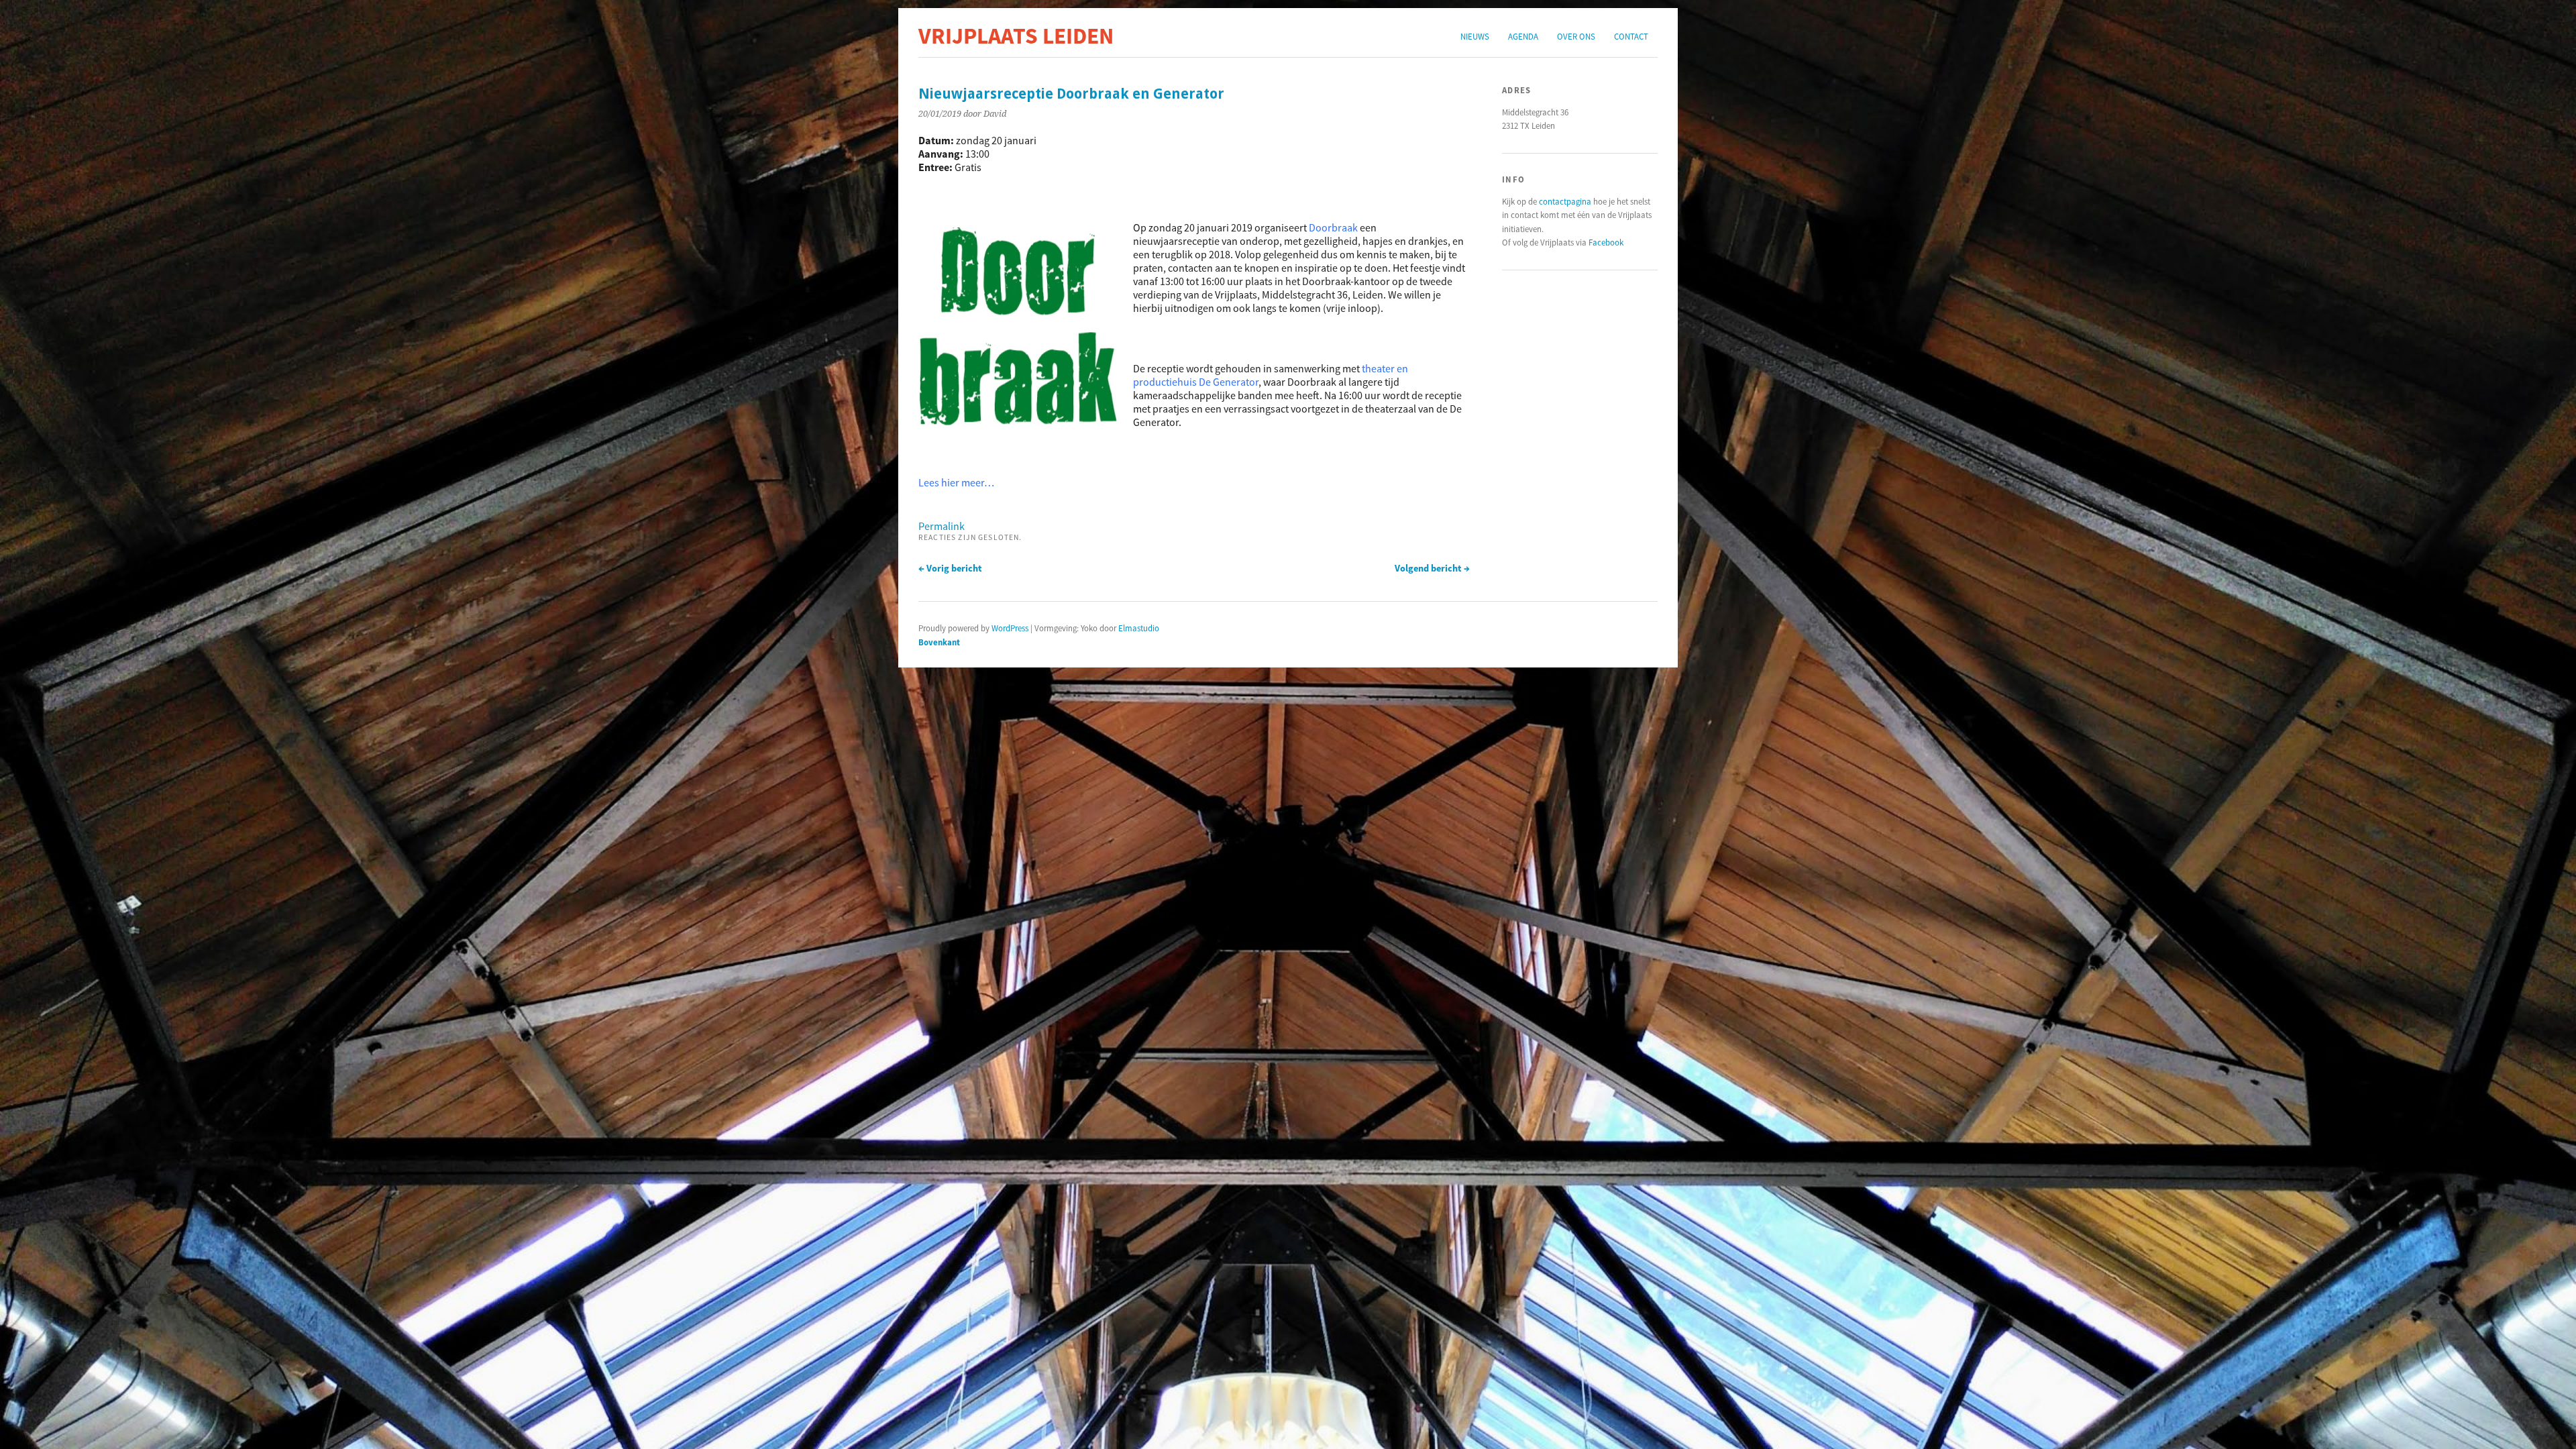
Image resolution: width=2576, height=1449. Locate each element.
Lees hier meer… (956, 482)
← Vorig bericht (950, 568)
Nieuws (1475, 36)
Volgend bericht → (1432, 568)
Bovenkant (939, 642)
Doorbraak (1333, 227)
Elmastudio (1139, 628)
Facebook (1606, 242)
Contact (1631, 36)
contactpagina (1565, 201)
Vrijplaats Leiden (1016, 36)
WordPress (1010, 628)
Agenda (1523, 36)
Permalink (942, 526)
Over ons (1576, 36)
